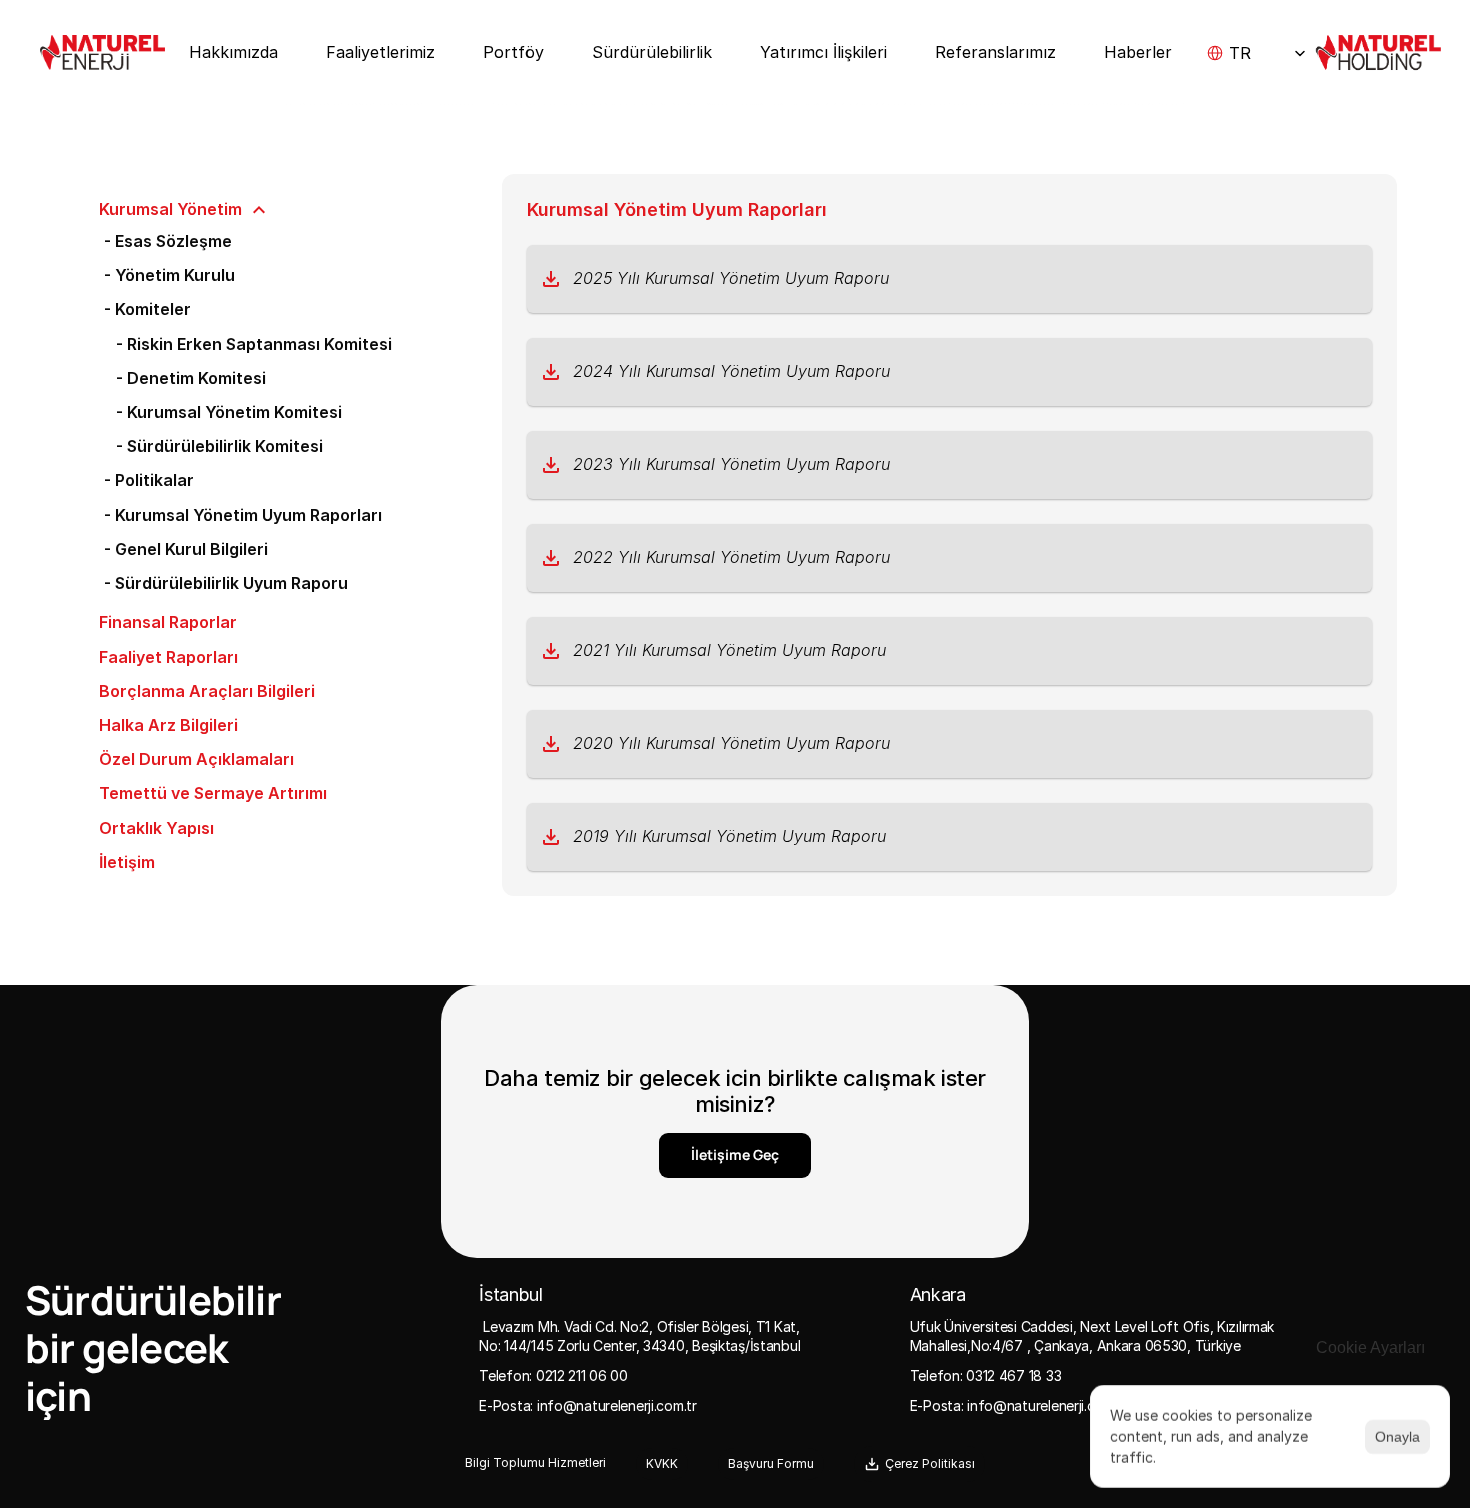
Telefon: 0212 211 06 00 (553, 1375)
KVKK (662, 1463)
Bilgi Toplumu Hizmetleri (535, 1462)
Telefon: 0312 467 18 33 (986, 1375)
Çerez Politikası (930, 1463)
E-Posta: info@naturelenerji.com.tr (587, 1405)
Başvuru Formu (771, 1463)
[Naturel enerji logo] (102, 52)
